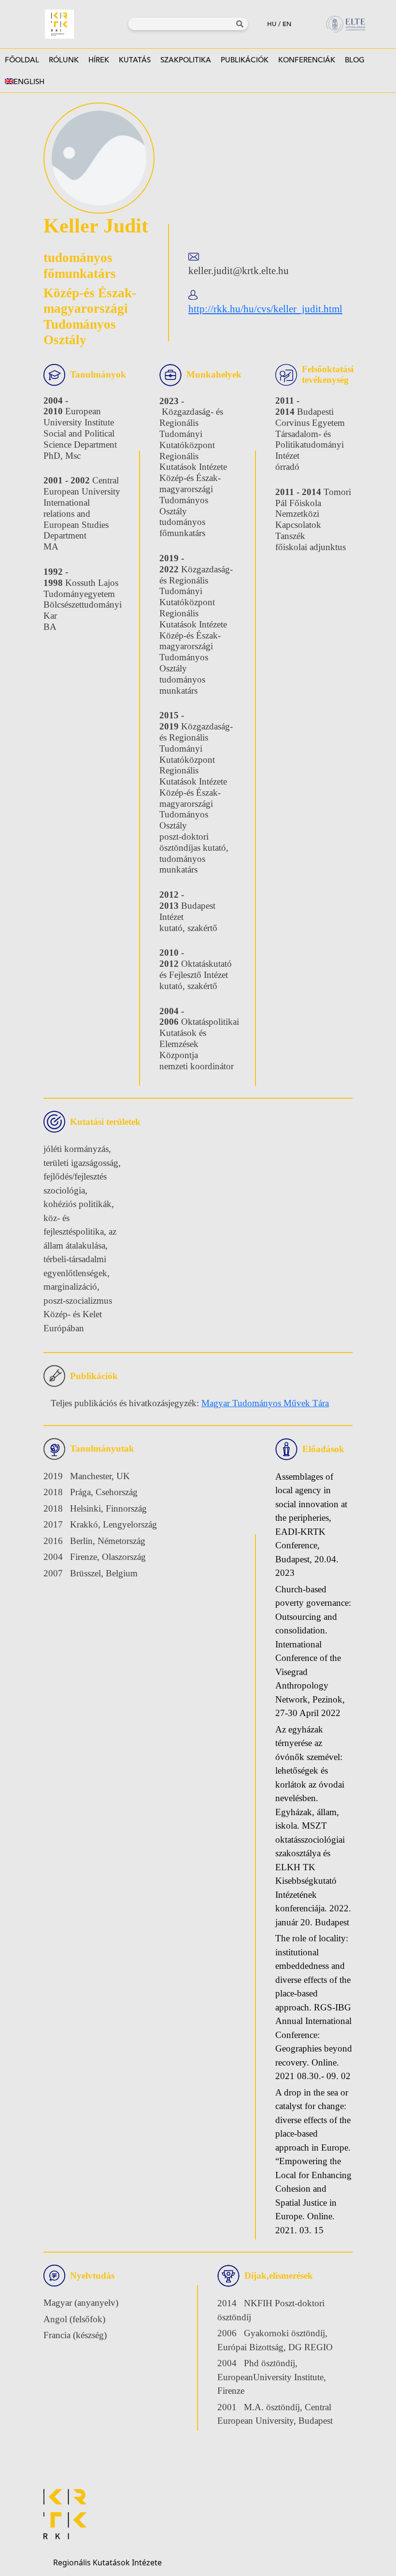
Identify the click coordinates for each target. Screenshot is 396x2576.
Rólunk (64, 60)
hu (272, 24)
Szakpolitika (186, 60)
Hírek (99, 60)
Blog (355, 60)
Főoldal (22, 60)
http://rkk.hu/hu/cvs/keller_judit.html (265, 309)
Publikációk (245, 60)
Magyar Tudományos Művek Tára (265, 1403)
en (287, 24)
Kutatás (135, 60)
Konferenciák (307, 60)
